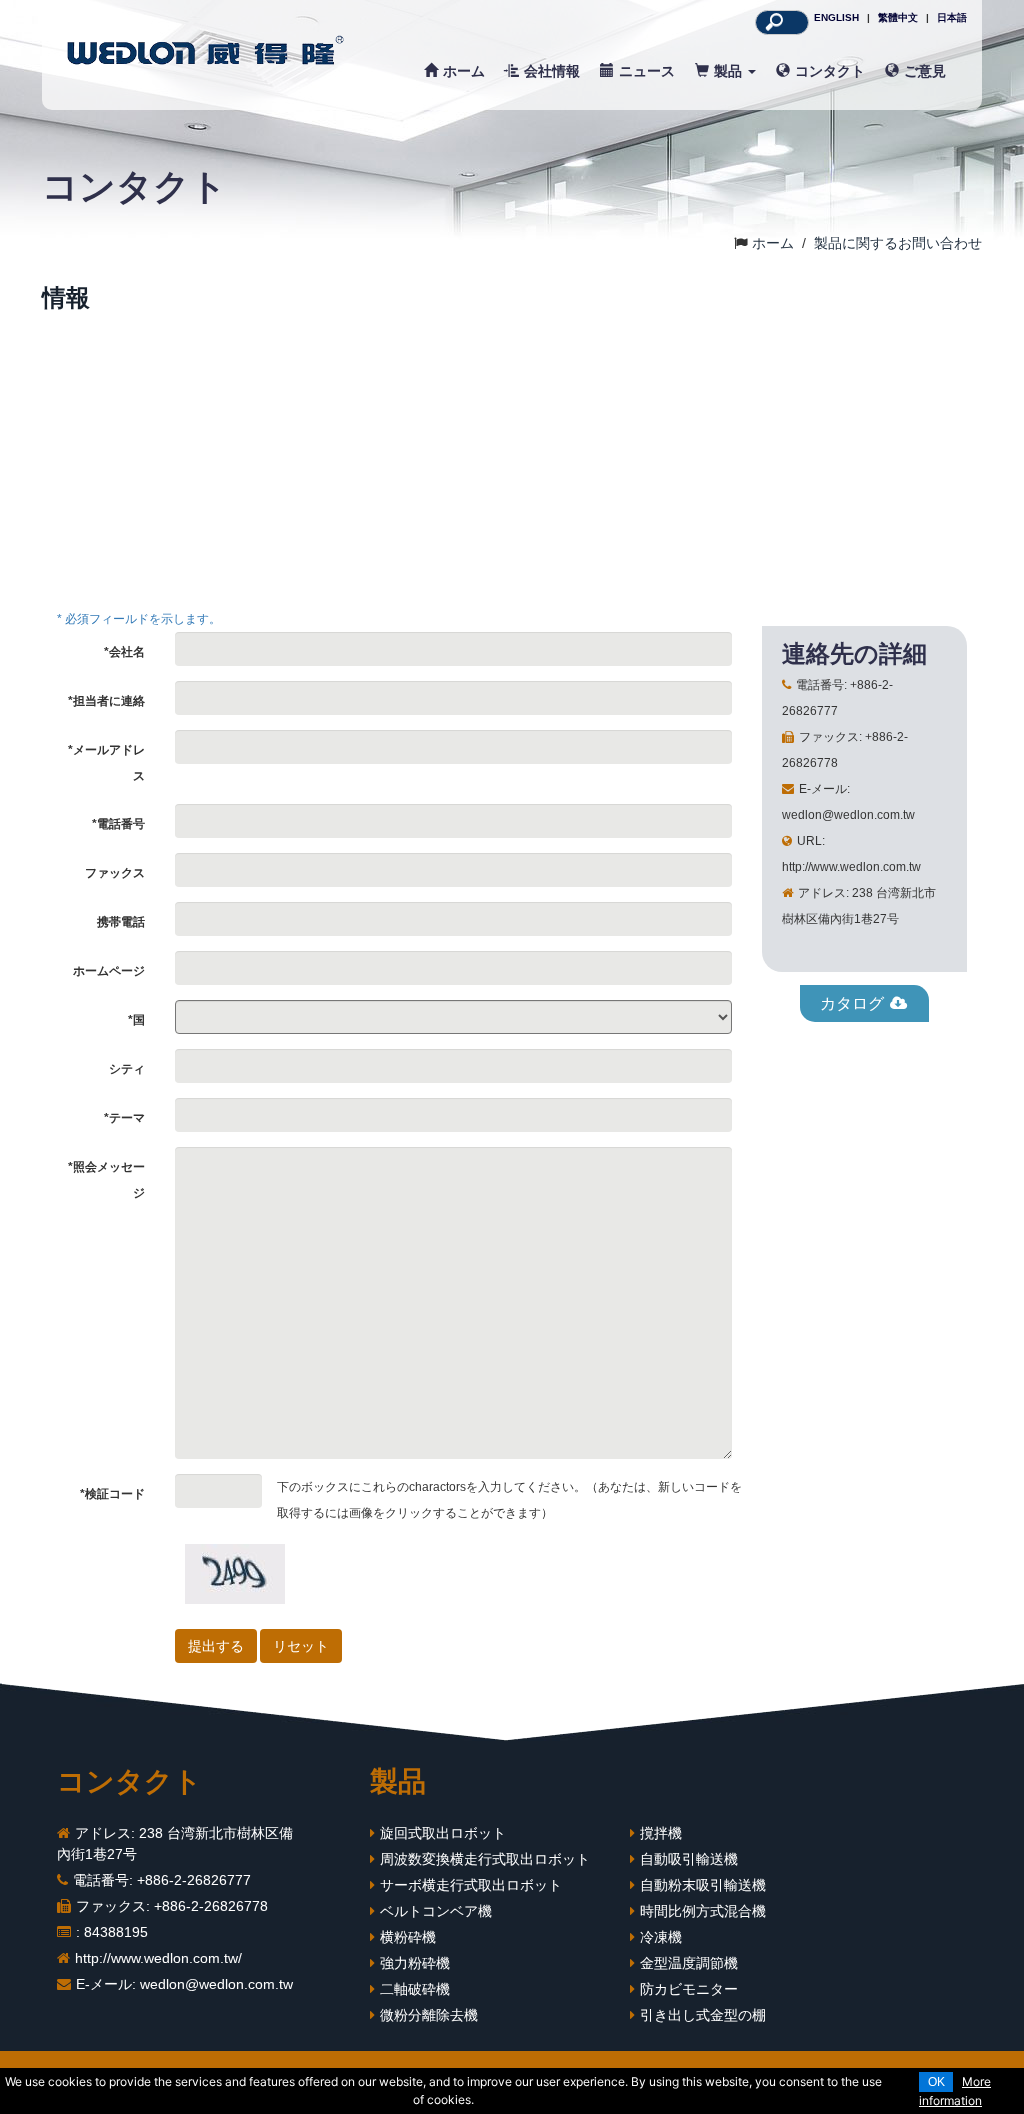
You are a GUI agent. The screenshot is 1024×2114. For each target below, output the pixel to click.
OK (936, 2082)
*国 (136, 1020)
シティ (127, 1069)
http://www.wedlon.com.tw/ (158, 1958)
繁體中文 (898, 17)
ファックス (115, 873)
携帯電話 (121, 922)
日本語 (952, 17)
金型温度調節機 (689, 1963)
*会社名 (124, 652)
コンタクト (830, 71)
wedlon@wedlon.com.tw (216, 1984)
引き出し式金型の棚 (703, 2015)
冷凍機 (661, 1937)
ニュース (647, 71)
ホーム (464, 71)
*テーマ (124, 1118)
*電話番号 (118, 824)
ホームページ (109, 971)
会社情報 (552, 71)
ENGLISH (836, 17)
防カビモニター (689, 1989)
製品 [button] (730, 71)
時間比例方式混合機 (703, 1911)
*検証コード (112, 1494)
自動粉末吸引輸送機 (703, 1885)
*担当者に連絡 (106, 701)
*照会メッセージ (106, 1180)
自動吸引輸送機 (689, 1859)
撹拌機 (661, 1833)
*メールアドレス (106, 763)
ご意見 (925, 71)
